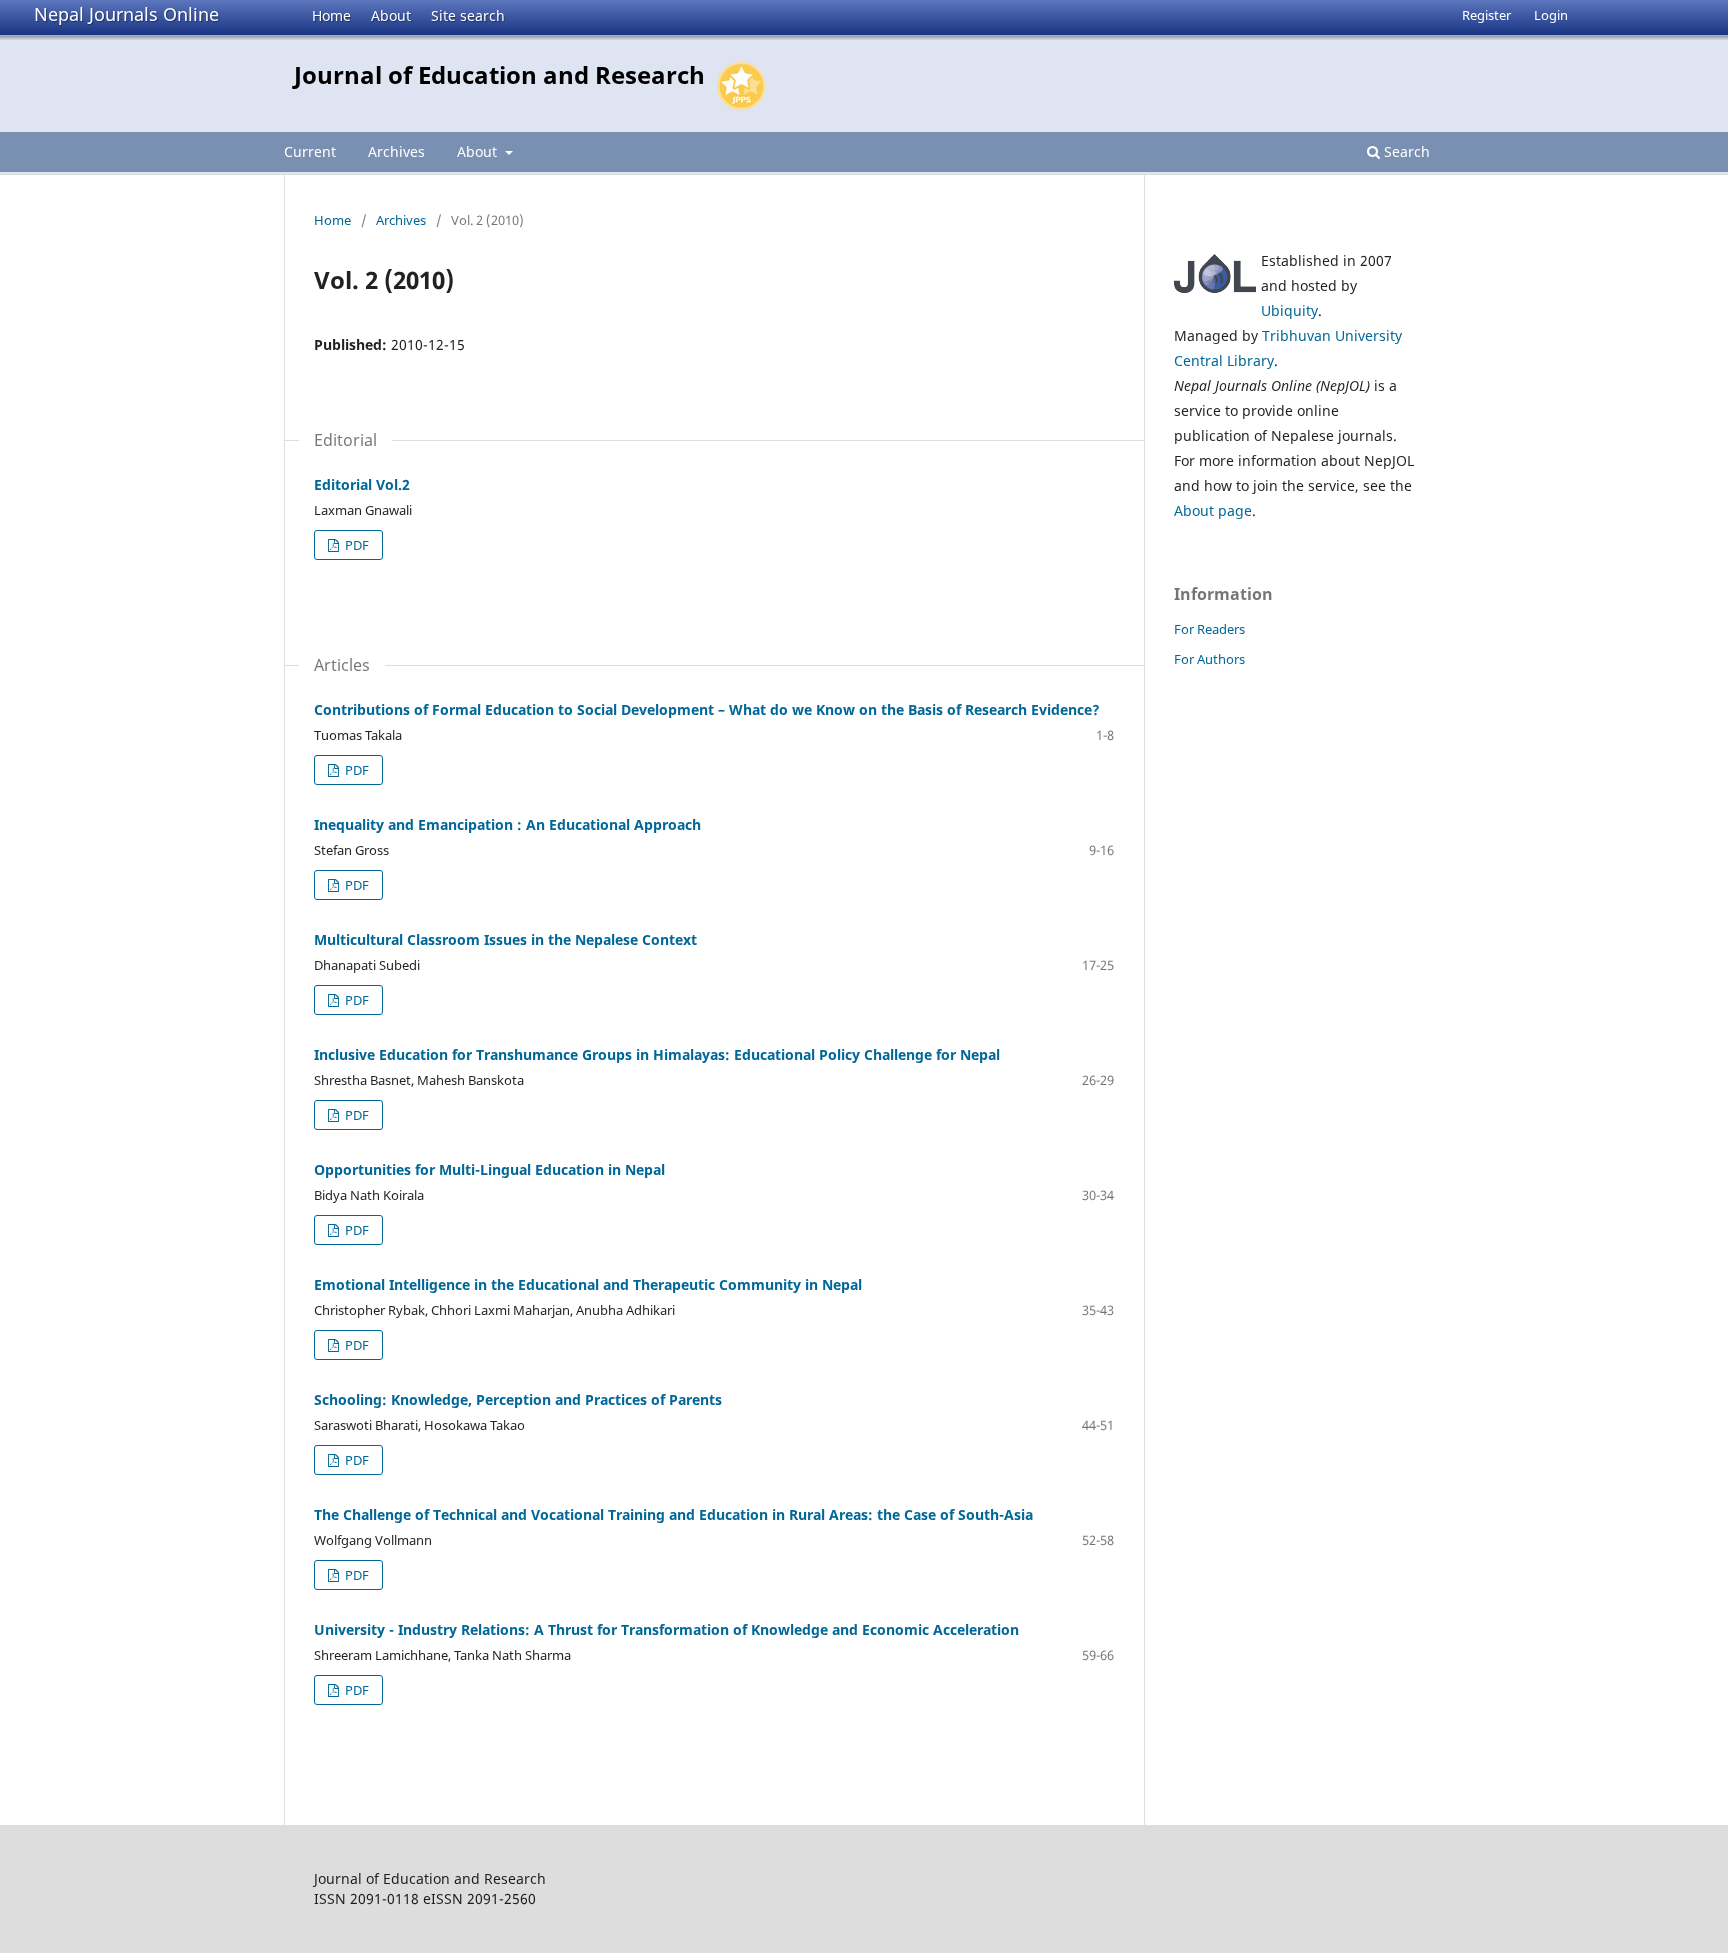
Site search (468, 15)
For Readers (1209, 629)
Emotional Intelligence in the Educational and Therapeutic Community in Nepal (588, 1284)
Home (331, 15)
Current (310, 151)
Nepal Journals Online (126, 14)
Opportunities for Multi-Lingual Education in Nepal (489, 1169)
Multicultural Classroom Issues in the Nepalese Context (505, 939)
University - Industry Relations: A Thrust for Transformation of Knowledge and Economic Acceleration (666, 1629)
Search (1405, 151)
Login (1551, 15)
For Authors (1209, 659)
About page (1213, 510)
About (391, 15)
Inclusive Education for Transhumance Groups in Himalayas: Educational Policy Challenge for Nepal (657, 1054)
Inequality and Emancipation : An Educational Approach (507, 824)
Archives (396, 151)
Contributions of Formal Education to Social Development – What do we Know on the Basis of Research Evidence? (707, 709)
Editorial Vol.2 (362, 484)
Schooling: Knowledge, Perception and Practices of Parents (518, 1399)
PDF (355, 545)
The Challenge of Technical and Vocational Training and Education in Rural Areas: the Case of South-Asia (673, 1514)
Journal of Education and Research (499, 74)
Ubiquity (1289, 310)
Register (1486, 15)
